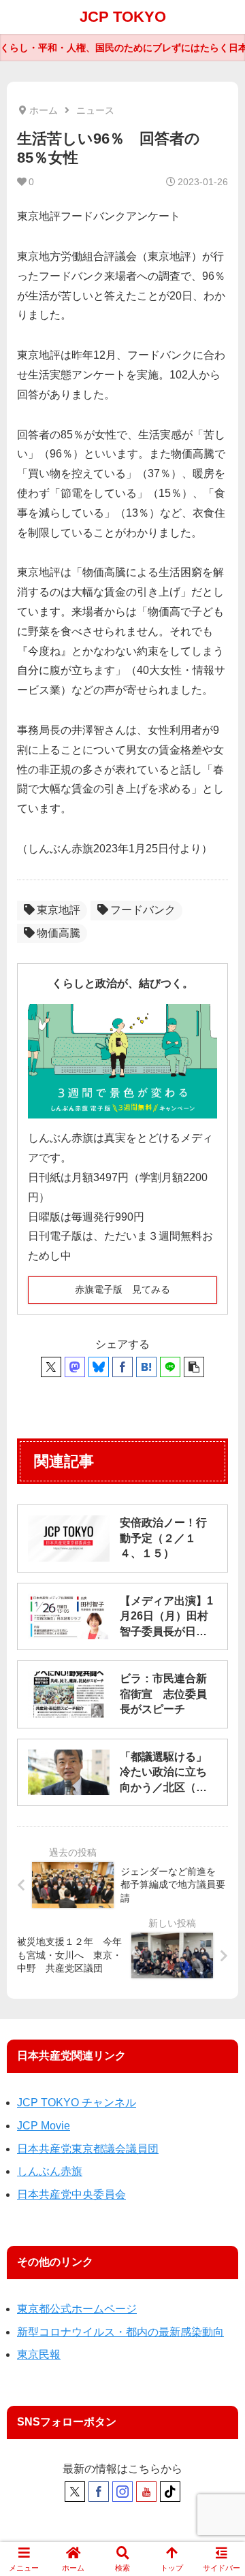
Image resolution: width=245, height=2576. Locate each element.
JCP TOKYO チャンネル (77, 2103)
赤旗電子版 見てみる (122, 1289)
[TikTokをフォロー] (170, 2492)
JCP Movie (44, 2126)
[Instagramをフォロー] (122, 2492)
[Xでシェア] (51, 1367)
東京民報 (39, 2354)
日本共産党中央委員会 (71, 2194)
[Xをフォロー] (75, 2492)
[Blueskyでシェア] (99, 1367)
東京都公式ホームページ (77, 2309)
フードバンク (143, 910)
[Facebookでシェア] (122, 1367)
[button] (194, 1367)
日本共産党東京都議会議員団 (88, 2149)
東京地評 (59, 910)
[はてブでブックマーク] (146, 1367)
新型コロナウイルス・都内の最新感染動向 (120, 2332)
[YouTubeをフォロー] (146, 2492)
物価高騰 (59, 933)
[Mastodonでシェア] (75, 1367)
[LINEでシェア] (170, 1367)
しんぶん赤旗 (50, 2171)
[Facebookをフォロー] (99, 2492)
